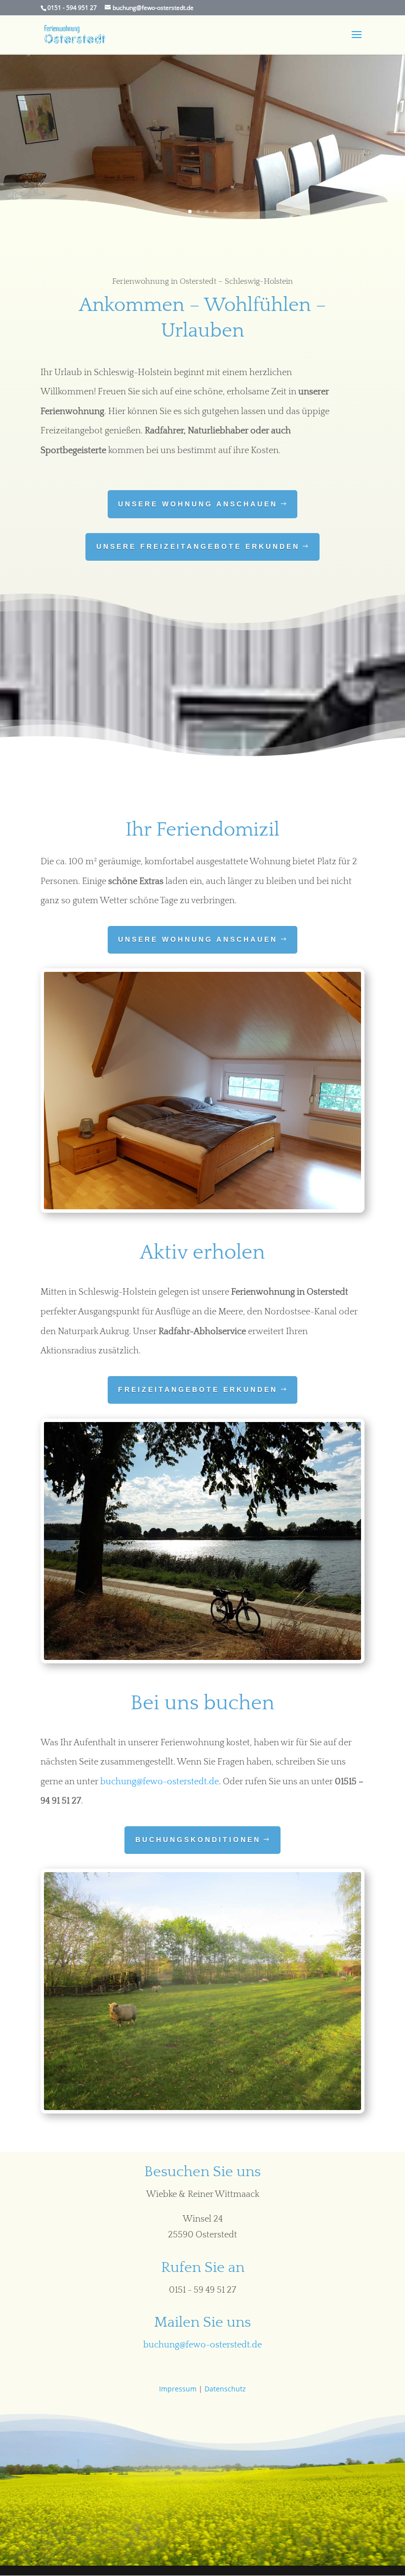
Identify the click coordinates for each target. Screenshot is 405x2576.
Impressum (178, 2389)
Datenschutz (225, 2389)
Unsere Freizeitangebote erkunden (198, 546)
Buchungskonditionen (198, 1840)
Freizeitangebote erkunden (198, 1389)
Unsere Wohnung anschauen (198, 504)
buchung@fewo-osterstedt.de (160, 1782)
